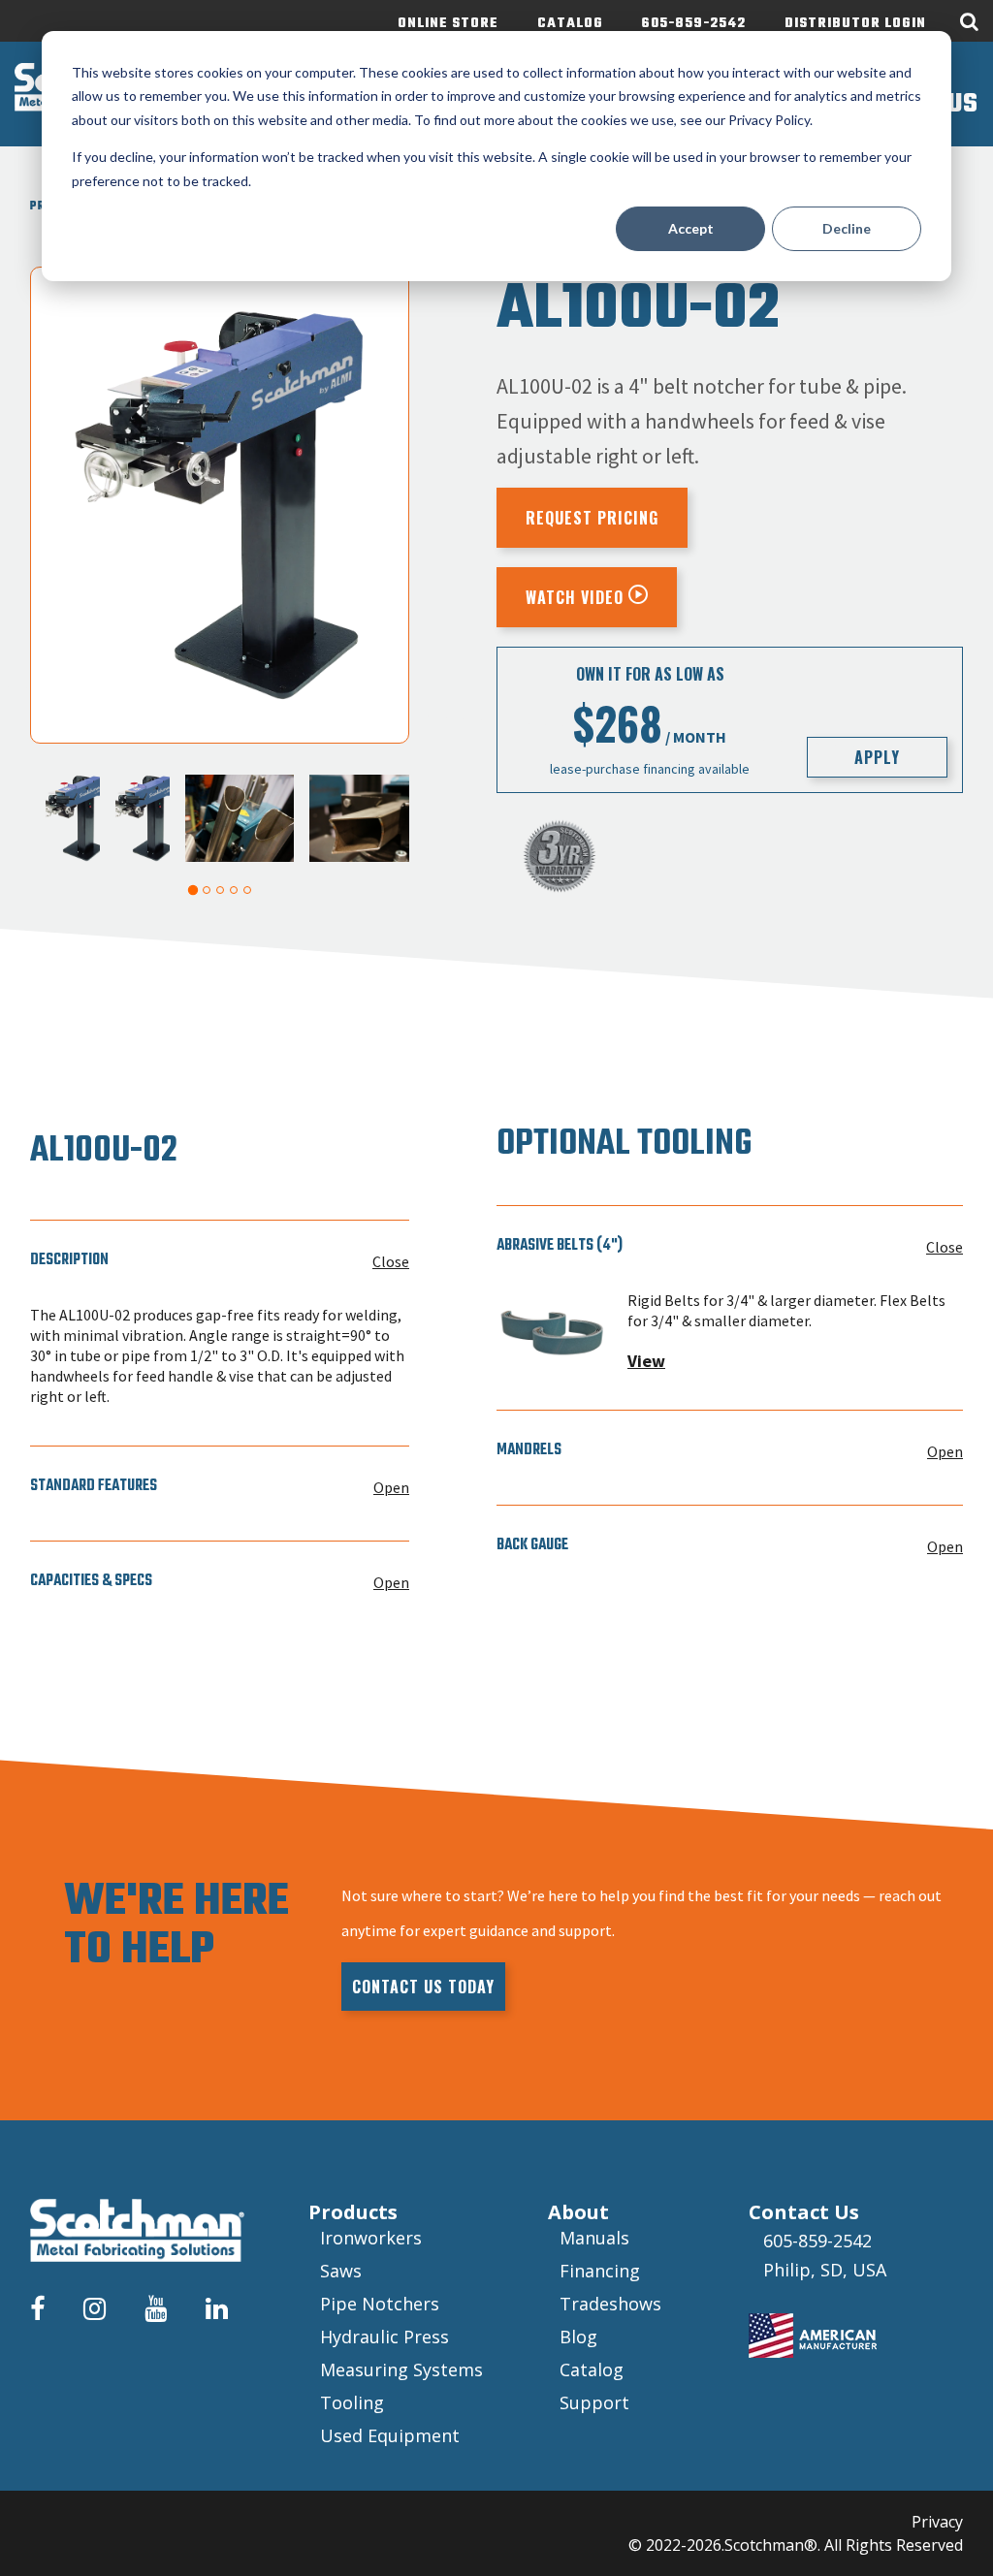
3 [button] (220, 890)
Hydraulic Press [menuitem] (384, 2337)
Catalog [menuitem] (570, 24)
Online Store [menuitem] (448, 24)
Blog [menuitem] (578, 2337)
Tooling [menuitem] (352, 2402)
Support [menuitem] (594, 2402)
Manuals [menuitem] (594, 2238)
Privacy (937, 2522)
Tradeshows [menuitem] (610, 2304)
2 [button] (207, 890)
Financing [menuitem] (600, 2271)
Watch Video (577, 597)
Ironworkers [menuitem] (371, 2238)
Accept (691, 228)
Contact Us (804, 2212)
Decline (847, 228)
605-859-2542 (817, 2241)
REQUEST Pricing (592, 518)
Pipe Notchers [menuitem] (380, 2304)
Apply (877, 757)
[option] (220, 505)
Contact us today (423, 1987)
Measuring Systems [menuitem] (401, 2369)
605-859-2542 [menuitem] (694, 24)
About (578, 2212)
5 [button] (247, 890)
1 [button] (192, 890)
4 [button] (234, 890)
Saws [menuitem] (341, 2271)
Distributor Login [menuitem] (855, 24)
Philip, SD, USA (825, 2270)
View (646, 1361)
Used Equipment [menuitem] (390, 2435)
